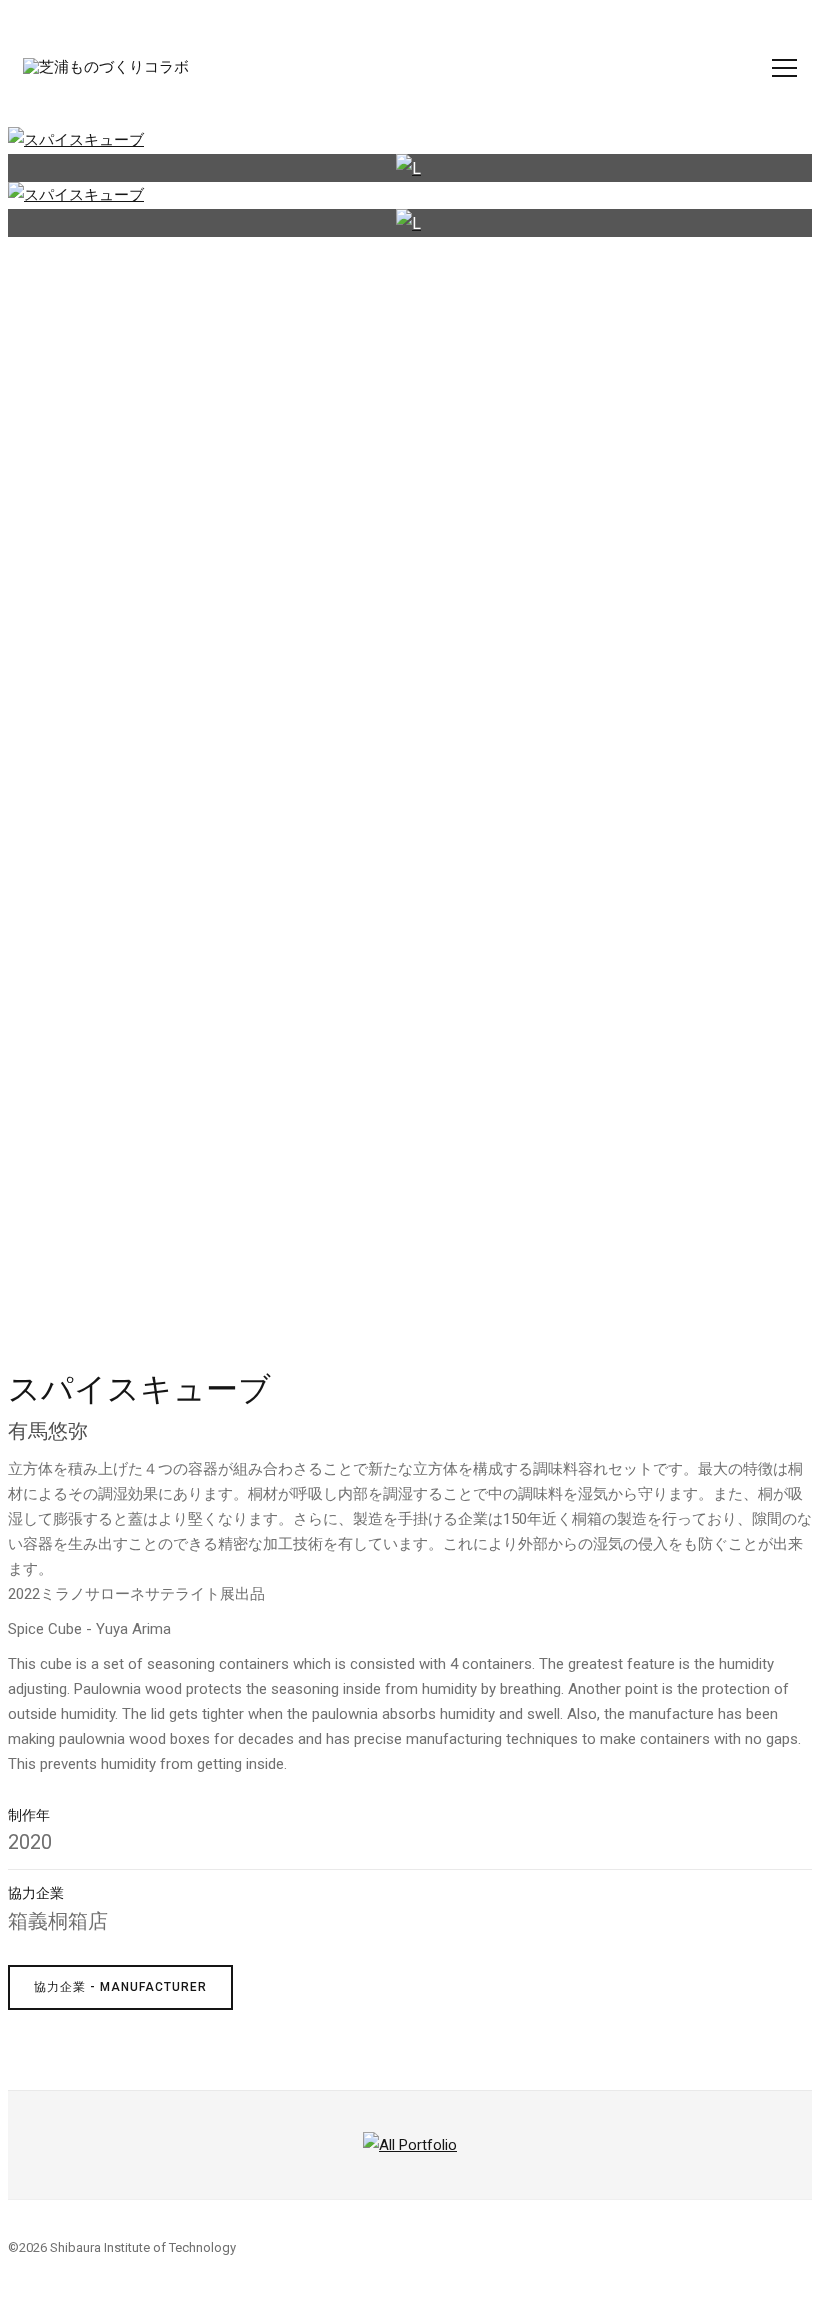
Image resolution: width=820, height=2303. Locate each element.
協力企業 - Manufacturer (120, 1987)
